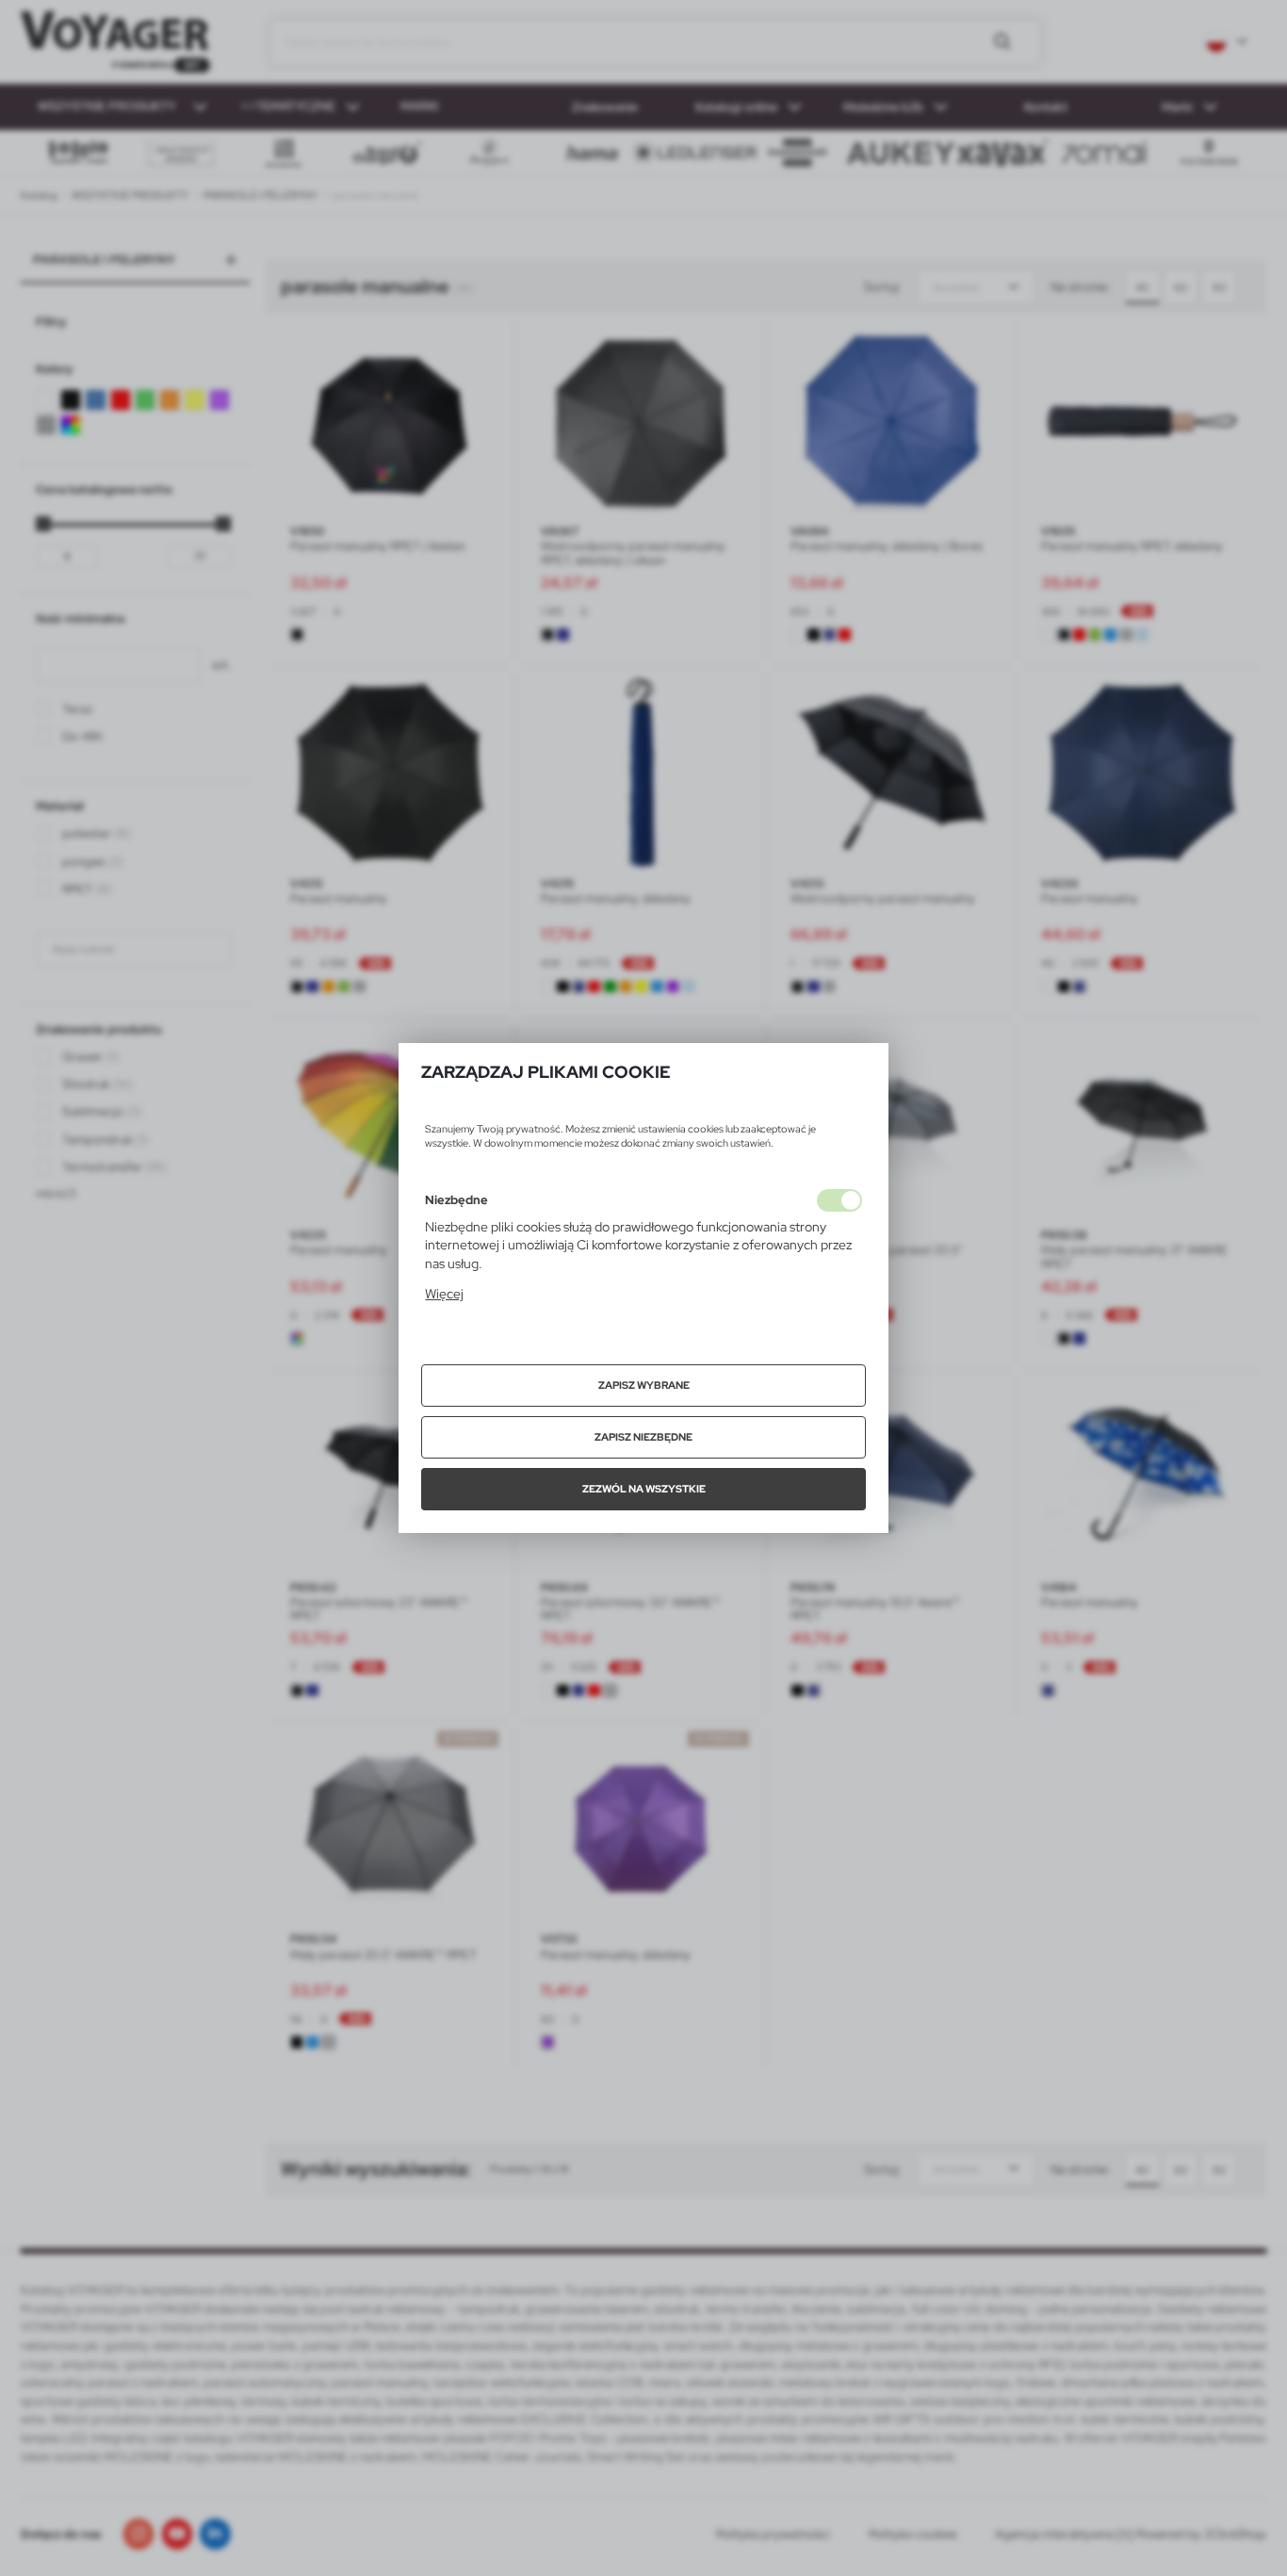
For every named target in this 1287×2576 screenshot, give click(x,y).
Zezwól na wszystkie (644, 1489)
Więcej (444, 1294)
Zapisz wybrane (644, 1385)
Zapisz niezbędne (643, 1437)
